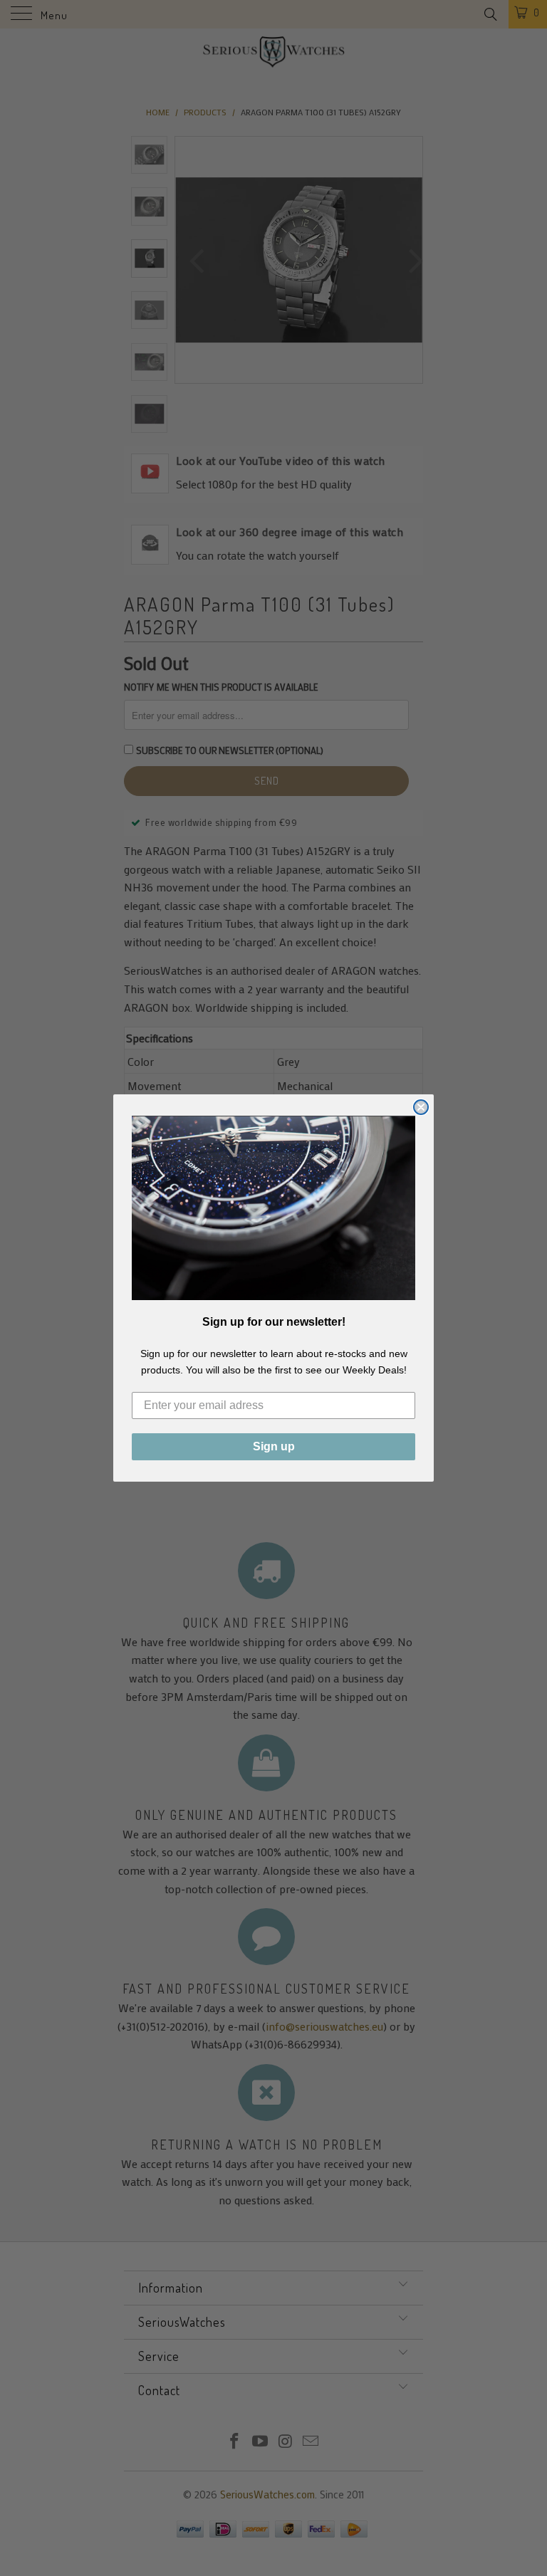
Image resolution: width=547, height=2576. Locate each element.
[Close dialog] (421, 1107)
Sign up (274, 1446)
